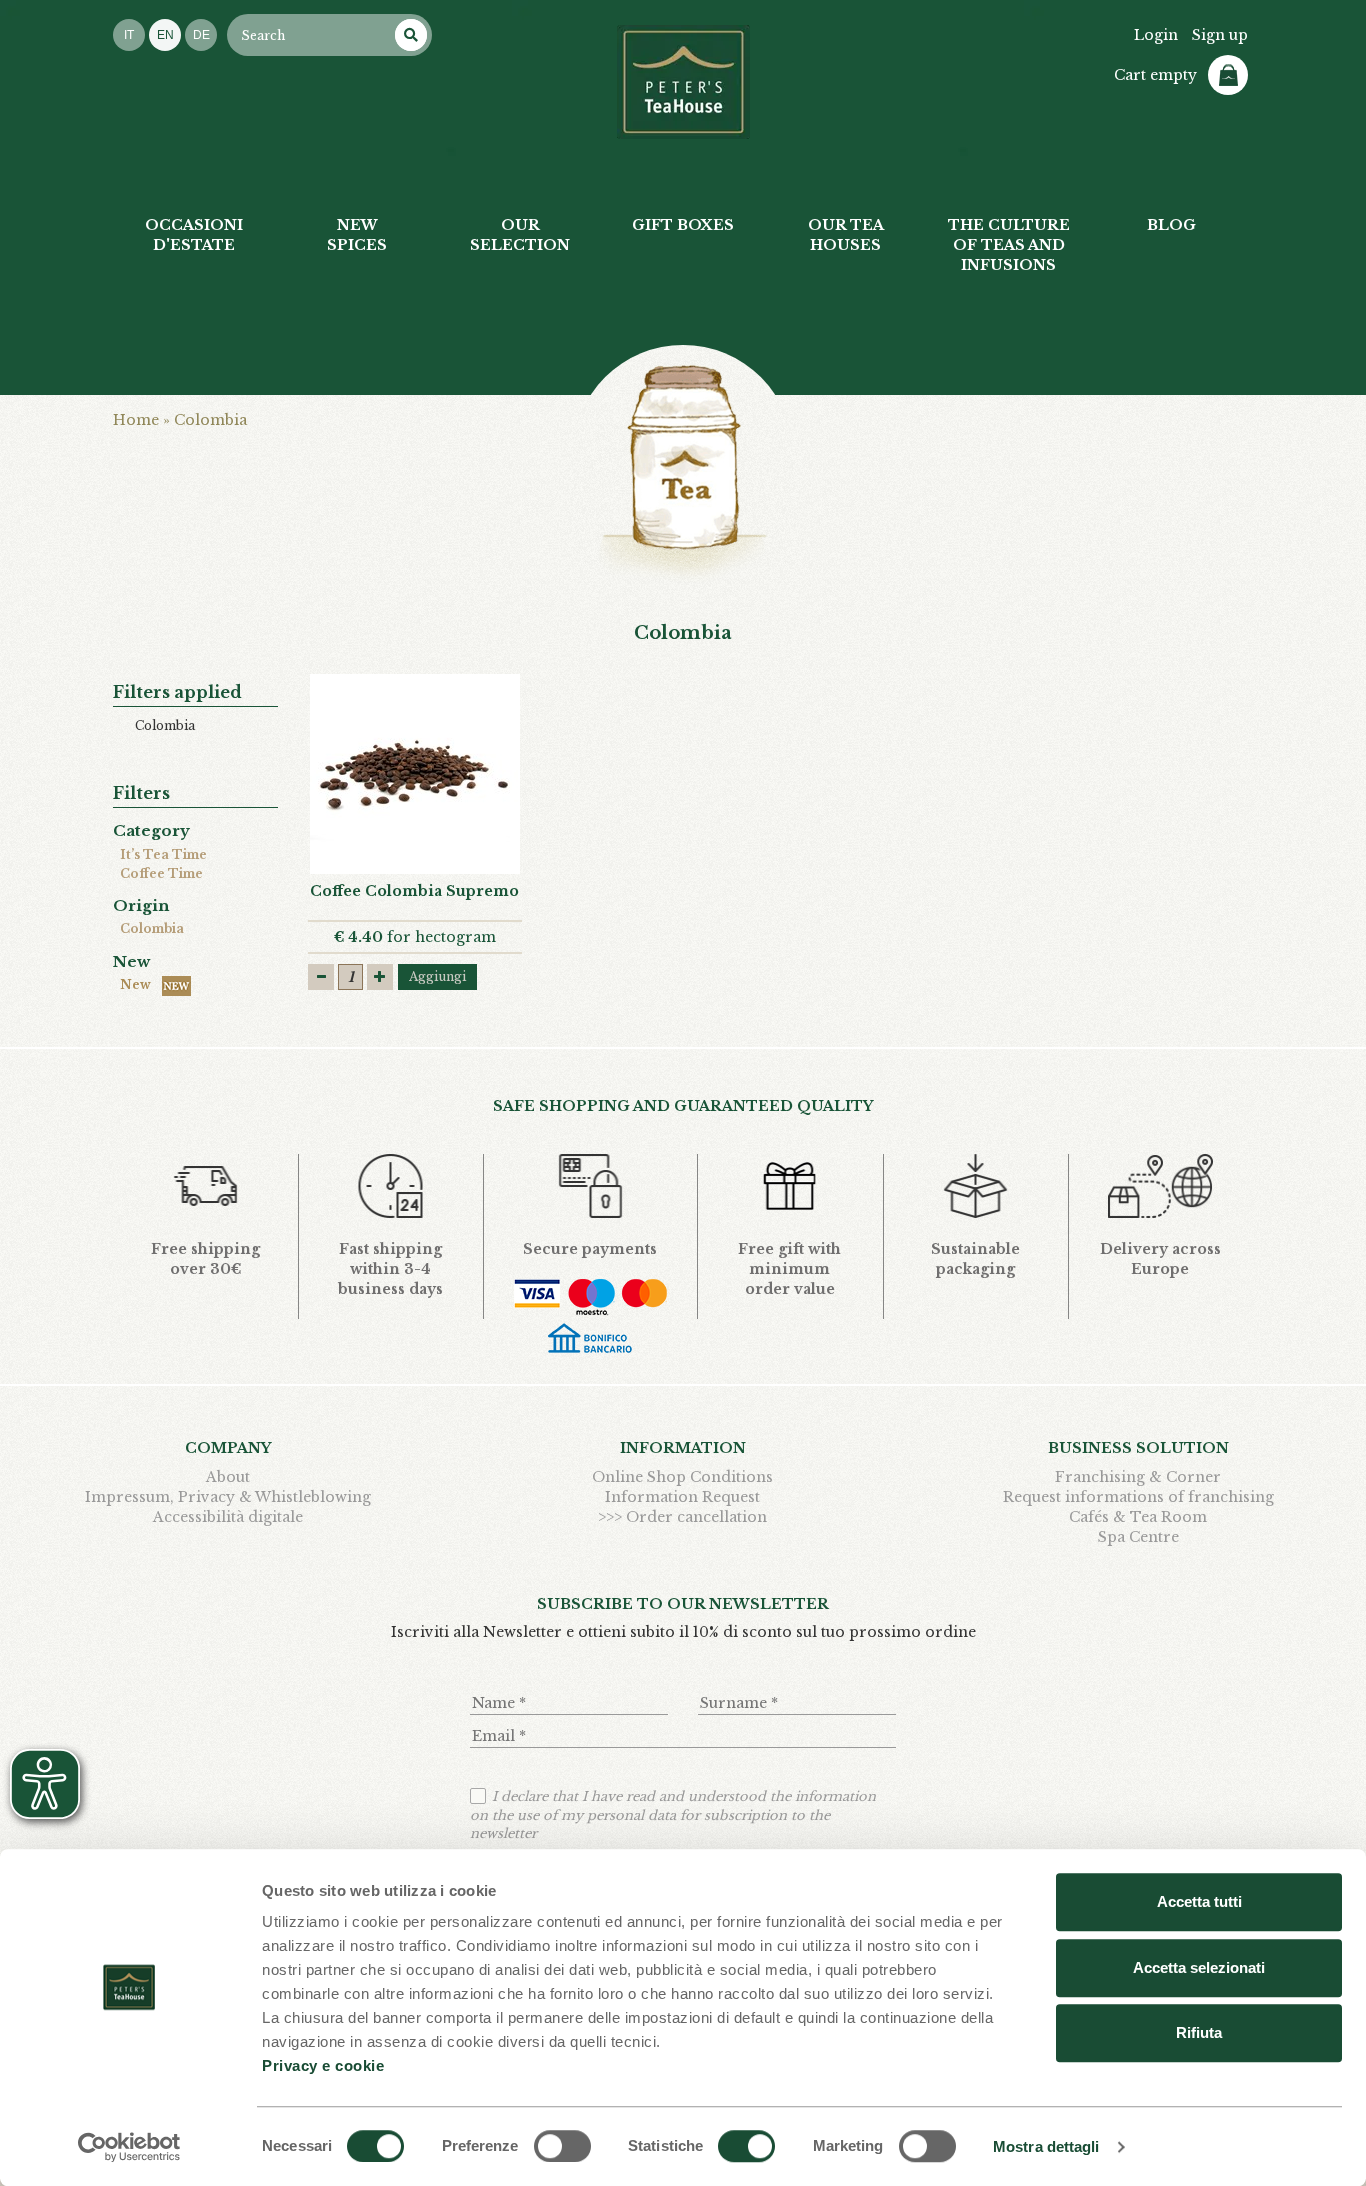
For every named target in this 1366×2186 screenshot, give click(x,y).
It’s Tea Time (163, 854)
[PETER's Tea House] (683, 82)
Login (1156, 35)
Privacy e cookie (323, 2065)
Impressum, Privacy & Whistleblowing (228, 1497)
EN (165, 35)
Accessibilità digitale (228, 1517)
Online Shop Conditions (682, 1477)
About (228, 1477)
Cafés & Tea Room (1138, 1517)
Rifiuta (1199, 2032)
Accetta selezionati (1199, 1967)
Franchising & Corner (1138, 1477)
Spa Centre (1138, 1537)
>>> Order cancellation (682, 1517)
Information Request (682, 1497)
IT (129, 35)
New (138, 984)
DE (201, 35)
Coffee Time (161, 873)
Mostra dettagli (1046, 2146)
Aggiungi (437, 976)
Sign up (1220, 35)
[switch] (562, 2146)
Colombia (152, 928)
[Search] (411, 35)
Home (136, 420)
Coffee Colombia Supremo (414, 891)
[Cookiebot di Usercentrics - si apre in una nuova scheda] (129, 2147)
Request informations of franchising (1138, 1497)
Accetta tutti (1199, 1901)
